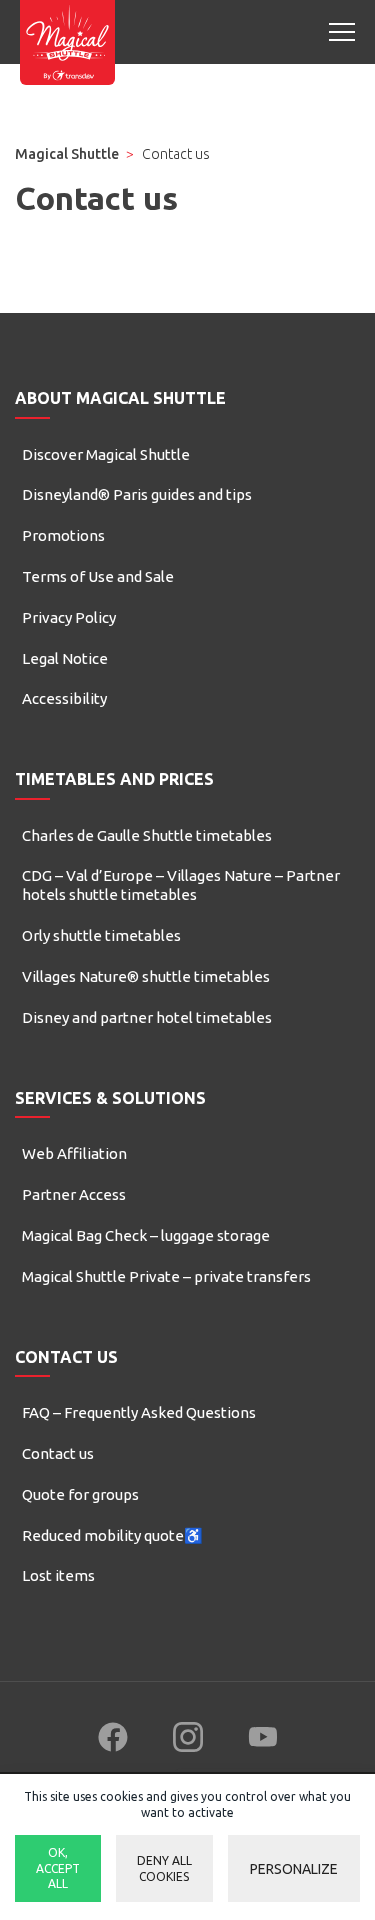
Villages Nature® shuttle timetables (146, 976)
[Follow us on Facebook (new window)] (113, 1737)
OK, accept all (58, 1868)
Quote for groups (80, 1494)
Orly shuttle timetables (101, 935)
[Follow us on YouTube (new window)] (263, 1737)
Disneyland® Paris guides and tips (137, 494)
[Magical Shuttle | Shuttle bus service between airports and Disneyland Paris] (67, 42)
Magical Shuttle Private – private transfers (166, 1276)
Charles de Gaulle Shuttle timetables (147, 835)
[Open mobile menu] (342, 32)
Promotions (63, 535)
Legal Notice (65, 658)
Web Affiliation (74, 1153)
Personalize (294, 1869)
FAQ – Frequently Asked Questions (139, 1412)
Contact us (58, 1453)
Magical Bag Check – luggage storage (146, 1235)
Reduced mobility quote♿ (112, 1535)
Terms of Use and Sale (98, 576)
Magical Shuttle (67, 154)
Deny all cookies (164, 1868)
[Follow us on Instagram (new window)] (188, 1737)
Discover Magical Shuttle (106, 454)
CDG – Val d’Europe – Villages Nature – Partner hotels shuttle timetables (181, 885)
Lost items (58, 1575)
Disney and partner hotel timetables (147, 1017)
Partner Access (74, 1194)
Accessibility (64, 698)
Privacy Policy (69, 617)
